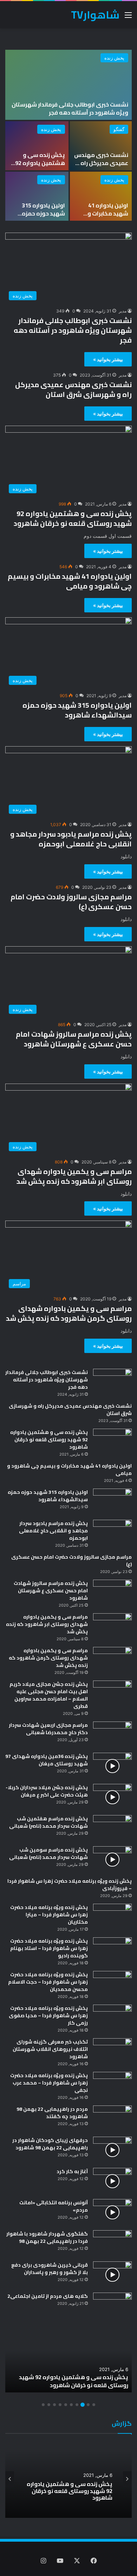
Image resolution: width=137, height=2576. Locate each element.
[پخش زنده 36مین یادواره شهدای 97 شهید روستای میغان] (112, 1766)
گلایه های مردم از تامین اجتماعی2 (48, 2296)
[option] (68, 136)
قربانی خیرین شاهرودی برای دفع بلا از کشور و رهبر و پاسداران (50, 2269)
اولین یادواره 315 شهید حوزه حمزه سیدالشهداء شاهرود (38, 213)
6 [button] (66, 2405)
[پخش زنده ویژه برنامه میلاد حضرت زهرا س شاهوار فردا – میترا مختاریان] (112, 1917)
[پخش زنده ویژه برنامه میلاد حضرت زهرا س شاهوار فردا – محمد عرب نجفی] (112, 2085)
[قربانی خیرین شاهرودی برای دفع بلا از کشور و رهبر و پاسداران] (112, 2275)
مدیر (123, 311)
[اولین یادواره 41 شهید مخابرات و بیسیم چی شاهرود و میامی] (101, 196)
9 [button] (49, 2405)
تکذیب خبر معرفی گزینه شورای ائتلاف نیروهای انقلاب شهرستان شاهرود (50, 2049)
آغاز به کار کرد (72, 2171)
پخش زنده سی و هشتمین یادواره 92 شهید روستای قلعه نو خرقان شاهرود (40, 167)
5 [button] (71, 2405)
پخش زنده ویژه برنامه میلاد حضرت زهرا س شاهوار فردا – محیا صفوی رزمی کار (48, 2015)
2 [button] (88, 2405)
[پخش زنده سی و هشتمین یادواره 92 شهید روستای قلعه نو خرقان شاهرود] (37, 146)
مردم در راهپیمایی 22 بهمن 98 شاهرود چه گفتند (52, 2113)
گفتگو (119, 129)
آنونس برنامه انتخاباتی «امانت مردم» (54, 2206)
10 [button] (43, 2405)
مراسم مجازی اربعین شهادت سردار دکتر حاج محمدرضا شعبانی (48, 1729)
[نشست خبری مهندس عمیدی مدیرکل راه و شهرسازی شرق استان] (101, 146)
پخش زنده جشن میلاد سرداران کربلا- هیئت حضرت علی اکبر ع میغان (47, 1791)
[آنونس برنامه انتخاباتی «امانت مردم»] (112, 2212)
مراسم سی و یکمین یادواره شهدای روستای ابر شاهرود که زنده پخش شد (74, 1176)
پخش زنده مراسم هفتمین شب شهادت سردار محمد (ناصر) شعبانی (48, 1822)
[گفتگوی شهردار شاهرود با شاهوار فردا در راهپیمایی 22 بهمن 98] (112, 2243)
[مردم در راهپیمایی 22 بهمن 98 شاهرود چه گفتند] (112, 2119)
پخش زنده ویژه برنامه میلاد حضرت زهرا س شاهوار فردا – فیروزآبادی (70, 1885)
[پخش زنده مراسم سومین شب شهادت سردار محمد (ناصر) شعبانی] (112, 1859)
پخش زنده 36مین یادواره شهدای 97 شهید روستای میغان (47, 1760)
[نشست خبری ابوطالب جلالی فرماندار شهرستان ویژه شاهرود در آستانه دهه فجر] (68, 85)
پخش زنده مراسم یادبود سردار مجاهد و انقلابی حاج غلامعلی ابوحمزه (71, 839)
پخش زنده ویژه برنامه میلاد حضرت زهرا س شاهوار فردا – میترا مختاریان (49, 1915)
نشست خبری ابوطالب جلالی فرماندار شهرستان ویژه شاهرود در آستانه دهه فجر (70, 108)
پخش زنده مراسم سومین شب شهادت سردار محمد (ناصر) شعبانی (48, 1853)
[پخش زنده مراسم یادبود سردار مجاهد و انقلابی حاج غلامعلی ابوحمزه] (112, 1533)
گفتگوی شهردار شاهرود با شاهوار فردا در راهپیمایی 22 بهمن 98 (47, 2237)
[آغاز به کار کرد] (112, 2181)
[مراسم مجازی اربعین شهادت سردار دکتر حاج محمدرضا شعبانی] (112, 1735)
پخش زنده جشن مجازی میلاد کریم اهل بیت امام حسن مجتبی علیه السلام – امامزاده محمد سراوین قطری (49, 1695)
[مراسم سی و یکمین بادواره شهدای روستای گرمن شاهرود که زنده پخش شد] (112, 1660)
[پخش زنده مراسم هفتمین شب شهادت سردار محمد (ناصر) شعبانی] (112, 1828)
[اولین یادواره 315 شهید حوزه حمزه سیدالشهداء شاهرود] (37, 196)
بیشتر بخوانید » (108, 359)
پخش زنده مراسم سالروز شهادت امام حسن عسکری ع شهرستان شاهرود (74, 1039)
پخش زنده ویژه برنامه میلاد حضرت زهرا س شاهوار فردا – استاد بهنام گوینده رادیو (49, 1948)
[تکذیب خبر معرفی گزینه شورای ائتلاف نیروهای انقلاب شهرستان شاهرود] (112, 2051)
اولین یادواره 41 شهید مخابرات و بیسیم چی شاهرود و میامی (102, 217)
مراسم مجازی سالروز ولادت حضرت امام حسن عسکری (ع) (71, 902)
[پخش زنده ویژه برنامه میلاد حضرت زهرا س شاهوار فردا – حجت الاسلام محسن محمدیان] (112, 1984)
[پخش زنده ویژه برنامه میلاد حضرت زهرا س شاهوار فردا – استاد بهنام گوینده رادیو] (112, 1950)
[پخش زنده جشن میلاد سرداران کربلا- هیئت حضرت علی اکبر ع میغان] (112, 1797)
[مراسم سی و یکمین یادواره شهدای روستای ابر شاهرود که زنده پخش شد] (112, 1626)
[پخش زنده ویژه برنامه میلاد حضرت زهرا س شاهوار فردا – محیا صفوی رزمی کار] (112, 2018)
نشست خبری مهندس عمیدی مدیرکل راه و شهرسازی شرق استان (101, 167)
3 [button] (83, 2405)
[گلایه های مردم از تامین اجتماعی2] (112, 2306)
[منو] (128, 17)
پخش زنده (114, 58)
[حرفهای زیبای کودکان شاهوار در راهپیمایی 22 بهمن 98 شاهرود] (112, 2150)
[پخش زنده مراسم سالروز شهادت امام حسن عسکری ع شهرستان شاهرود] (112, 1593)
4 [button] (77, 2405)
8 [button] (54, 2405)
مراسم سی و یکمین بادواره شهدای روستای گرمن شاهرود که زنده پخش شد (69, 1313)
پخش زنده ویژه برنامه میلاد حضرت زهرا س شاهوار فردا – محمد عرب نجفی (49, 2083)
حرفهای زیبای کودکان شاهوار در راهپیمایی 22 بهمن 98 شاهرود (50, 2144)
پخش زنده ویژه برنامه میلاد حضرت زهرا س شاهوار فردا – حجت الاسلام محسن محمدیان (48, 1982)
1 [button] (94, 2405)
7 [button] (60, 2405)
